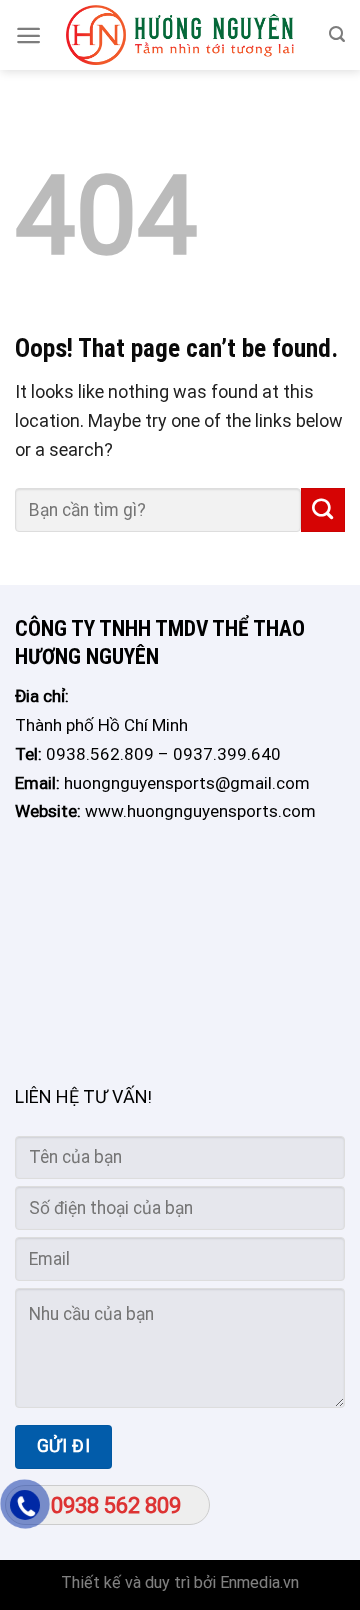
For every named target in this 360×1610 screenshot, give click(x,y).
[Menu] (28, 35)
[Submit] (323, 510)
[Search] (337, 34)
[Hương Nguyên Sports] (180, 35)
